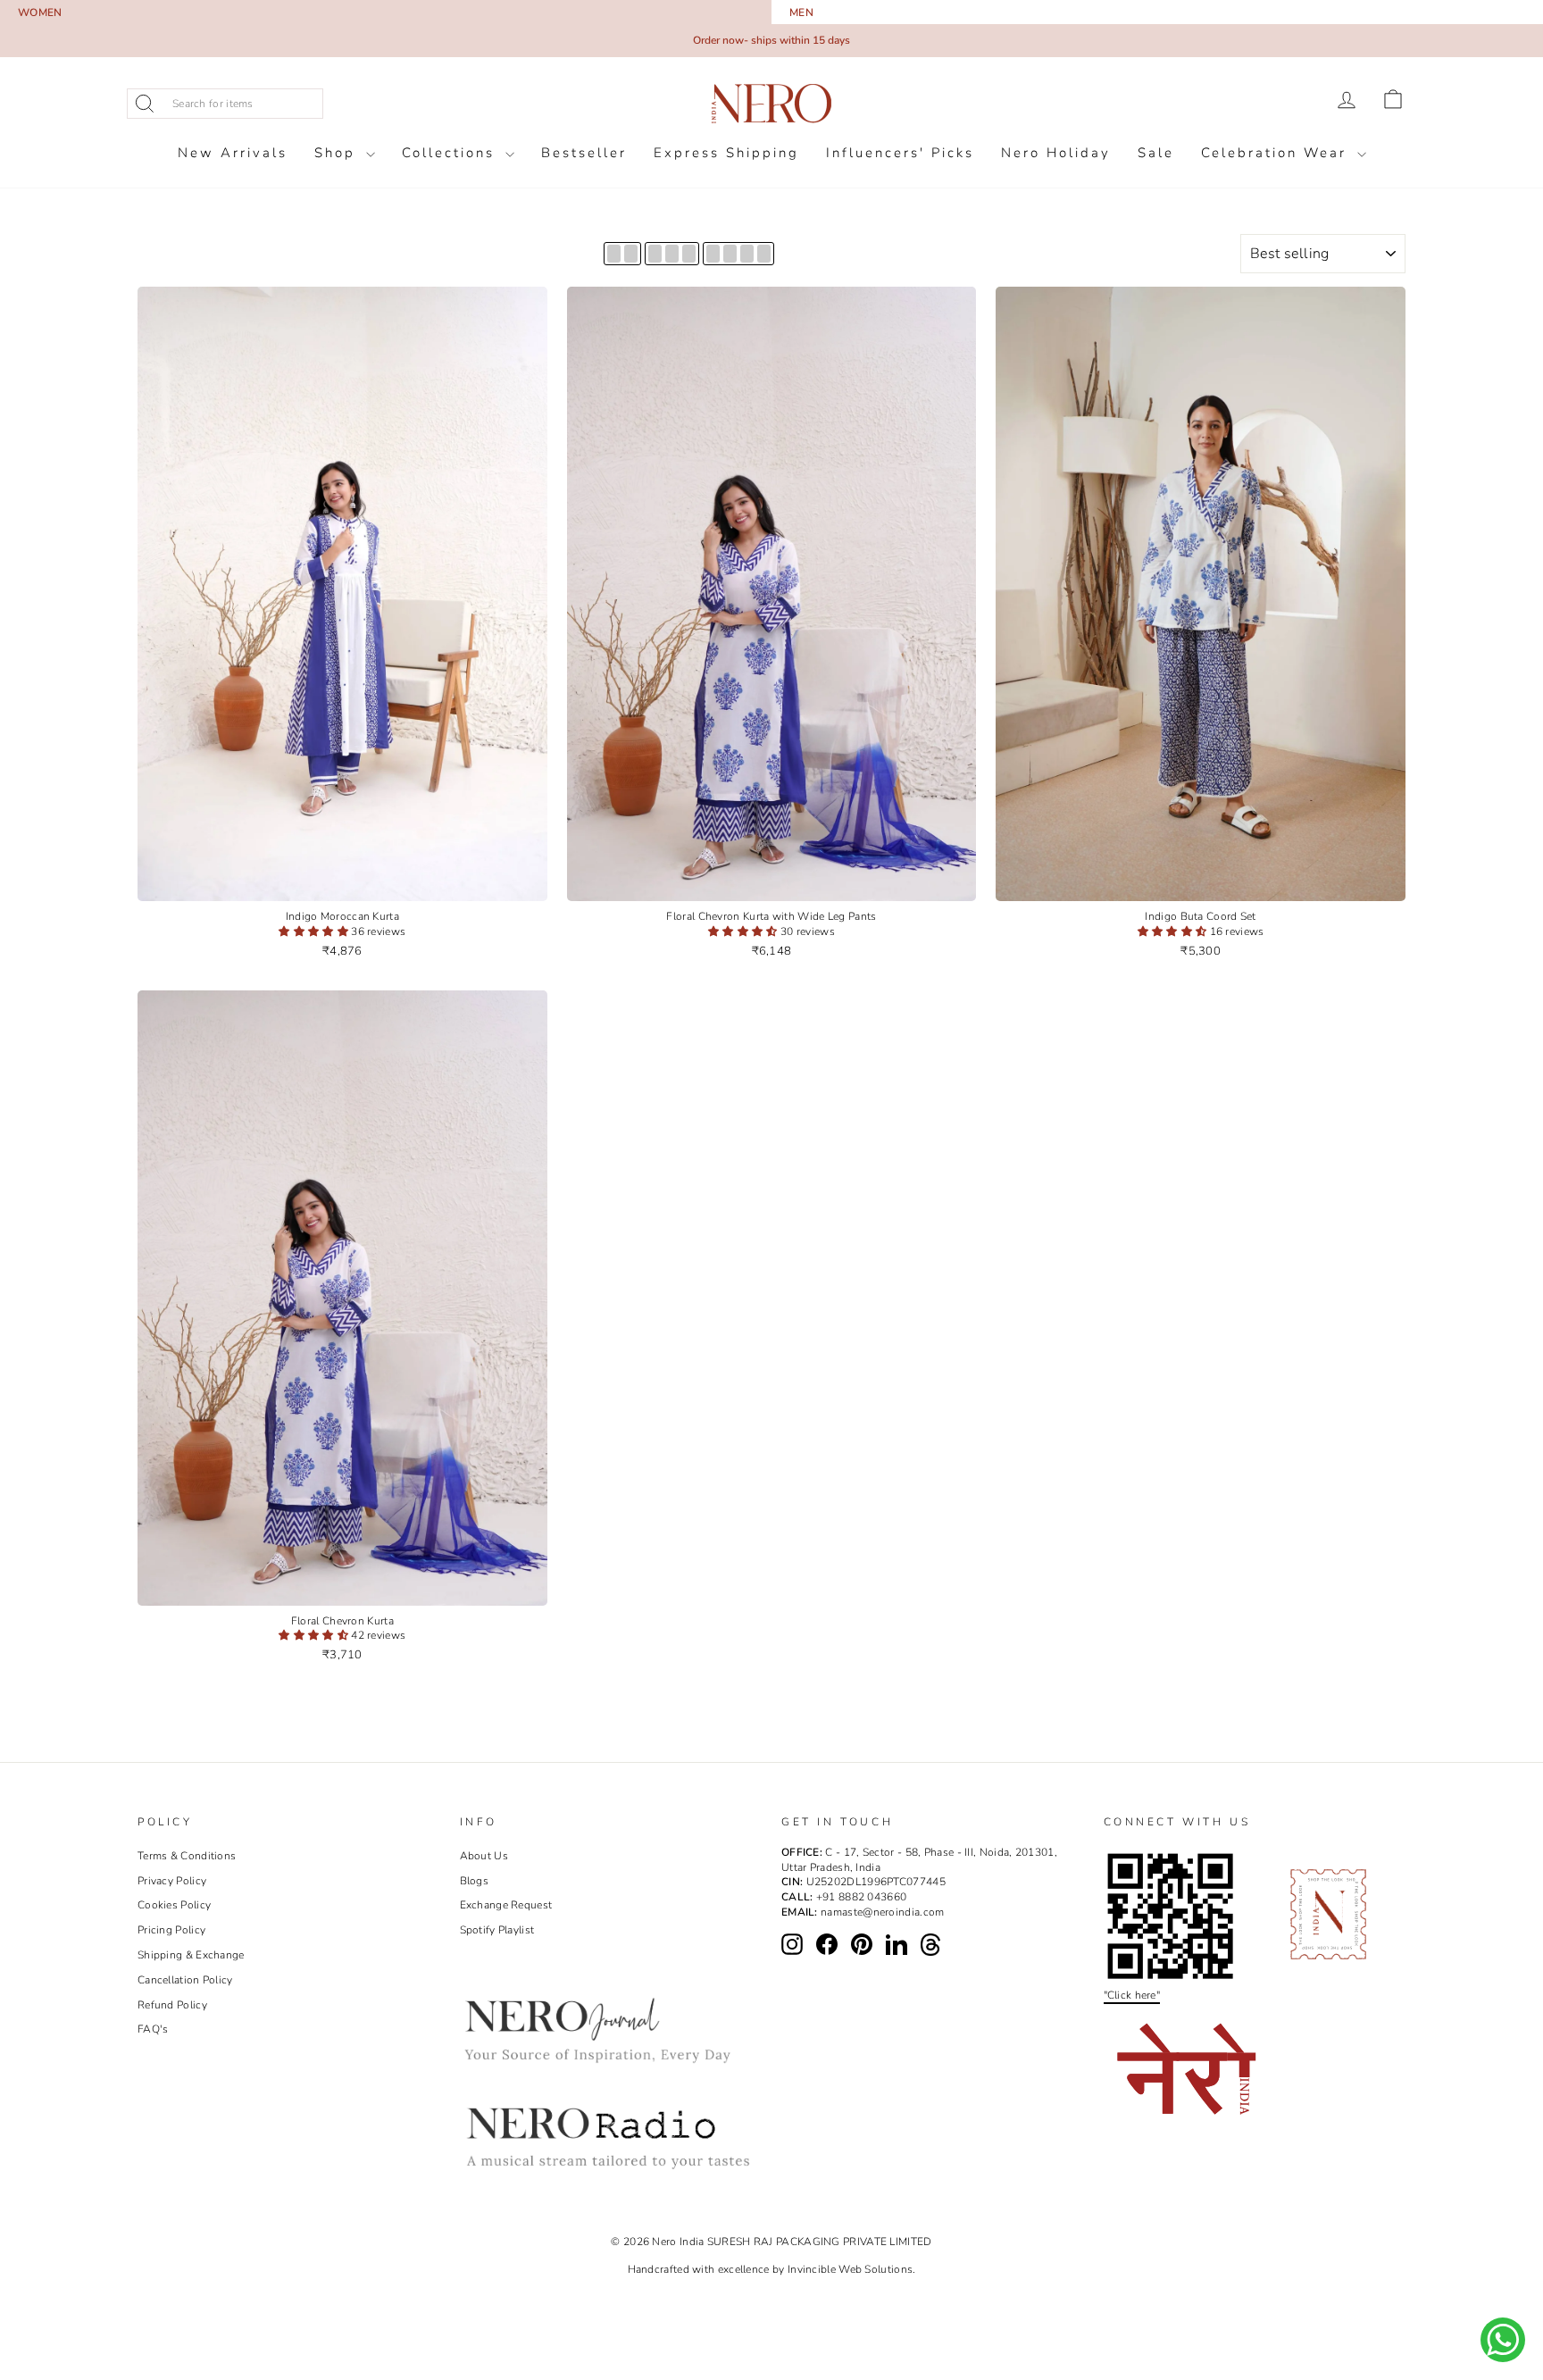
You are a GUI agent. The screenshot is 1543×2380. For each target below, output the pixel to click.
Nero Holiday (1056, 153)
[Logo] (771, 104)
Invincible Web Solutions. (852, 2269)
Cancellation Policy (185, 1980)
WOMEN (40, 13)
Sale (1156, 153)
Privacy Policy (172, 1881)
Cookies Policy (174, 1905)
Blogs (475, 1881)
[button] (315, 931)
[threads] (930, 1945)
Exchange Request (506, 1905)
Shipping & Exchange (191, 1955)
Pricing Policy (171, 1930)
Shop (338, 153)
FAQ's (153, 2029)
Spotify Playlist (497, 1930)
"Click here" (1132, 1995)
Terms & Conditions (187, 1856)
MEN (801, 13)
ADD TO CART (342, 883)
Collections (451, 153)
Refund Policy (172, 2005)
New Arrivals (233, 153)
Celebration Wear (1277, 153)
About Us (484, 1856)
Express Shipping (726, 153)
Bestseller (584, 153)
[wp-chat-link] (1503, 2340)
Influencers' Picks (900, 153)
